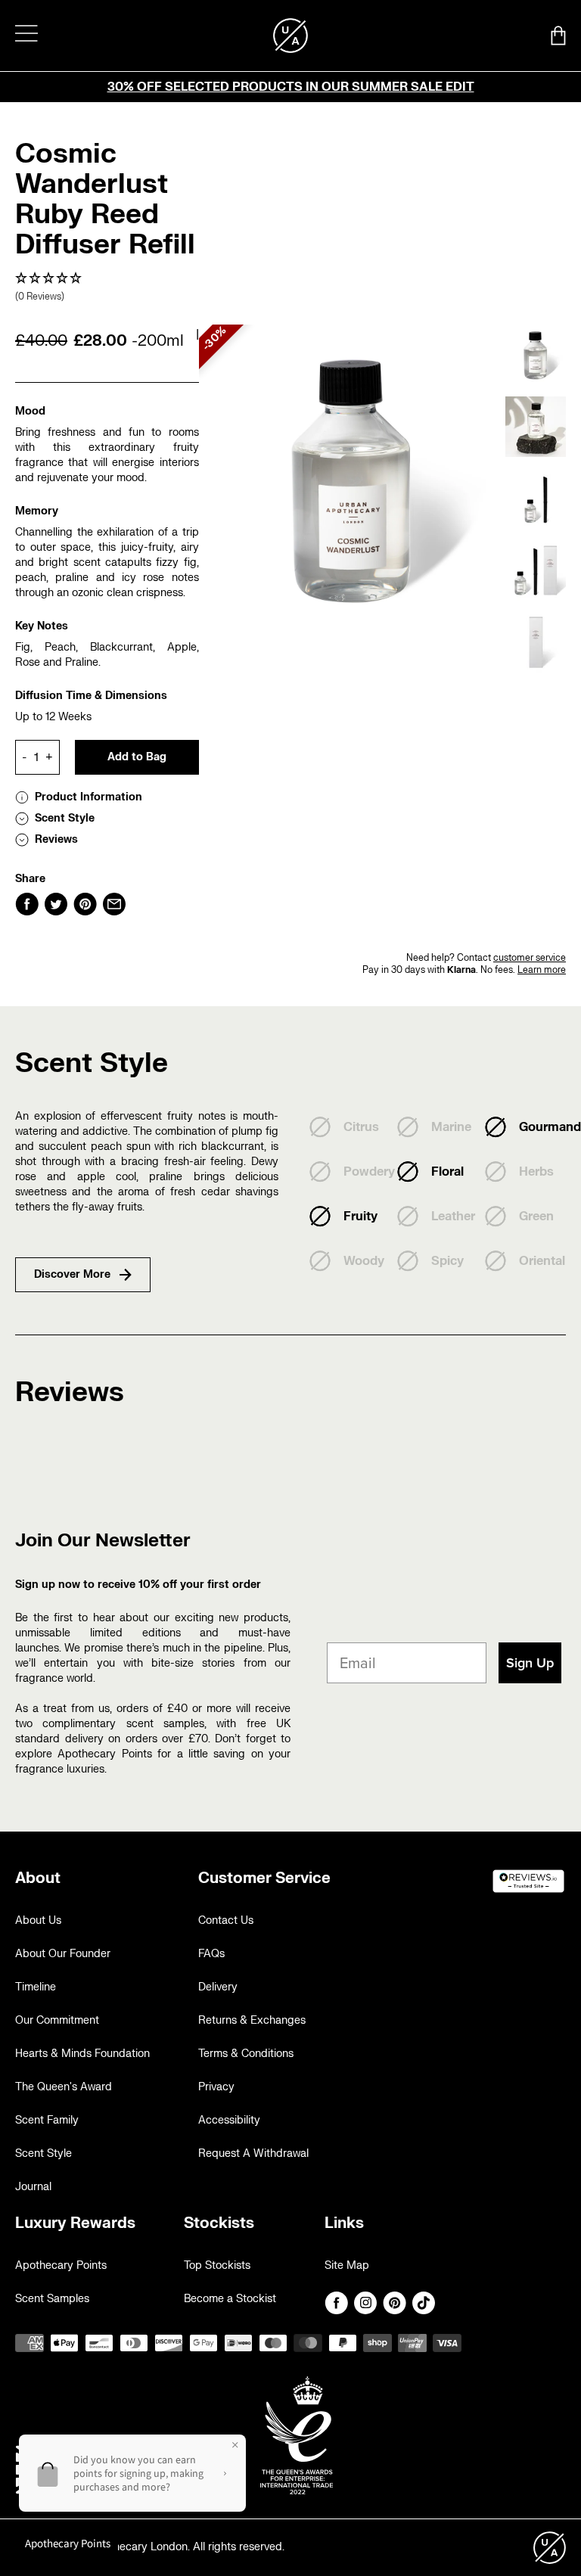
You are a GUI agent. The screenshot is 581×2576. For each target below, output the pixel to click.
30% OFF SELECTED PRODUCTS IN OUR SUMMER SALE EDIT (291, 87)
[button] (107, 288)
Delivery (218, 1987)
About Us (38, 1920)
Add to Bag (137, 757)
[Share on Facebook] (27, 904)
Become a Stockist (230, 2299)
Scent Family (47, 2120)
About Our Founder (63, 1954)
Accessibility (229, 2120)
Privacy (216, 2087)
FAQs (211, 1954)
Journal (33, 2187)
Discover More (72, 1274)
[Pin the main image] (85, 904)
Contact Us (226, 1920)
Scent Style (43, 2153)
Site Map (347, 2265)
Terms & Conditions (246, 2054)
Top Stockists (217, 2265)
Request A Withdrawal (253, 2153)
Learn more (542, 970)
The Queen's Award (64, 2087)
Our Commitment (57, 2020)
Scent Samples (52, 2299)
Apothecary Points (61, 2265)
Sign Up (530, 1663)
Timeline (36, 1987)
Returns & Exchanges (252, 2020)
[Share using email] (114, 904)
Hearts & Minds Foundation (82, 2054)
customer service (530, 958)
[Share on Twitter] (56, 904)
